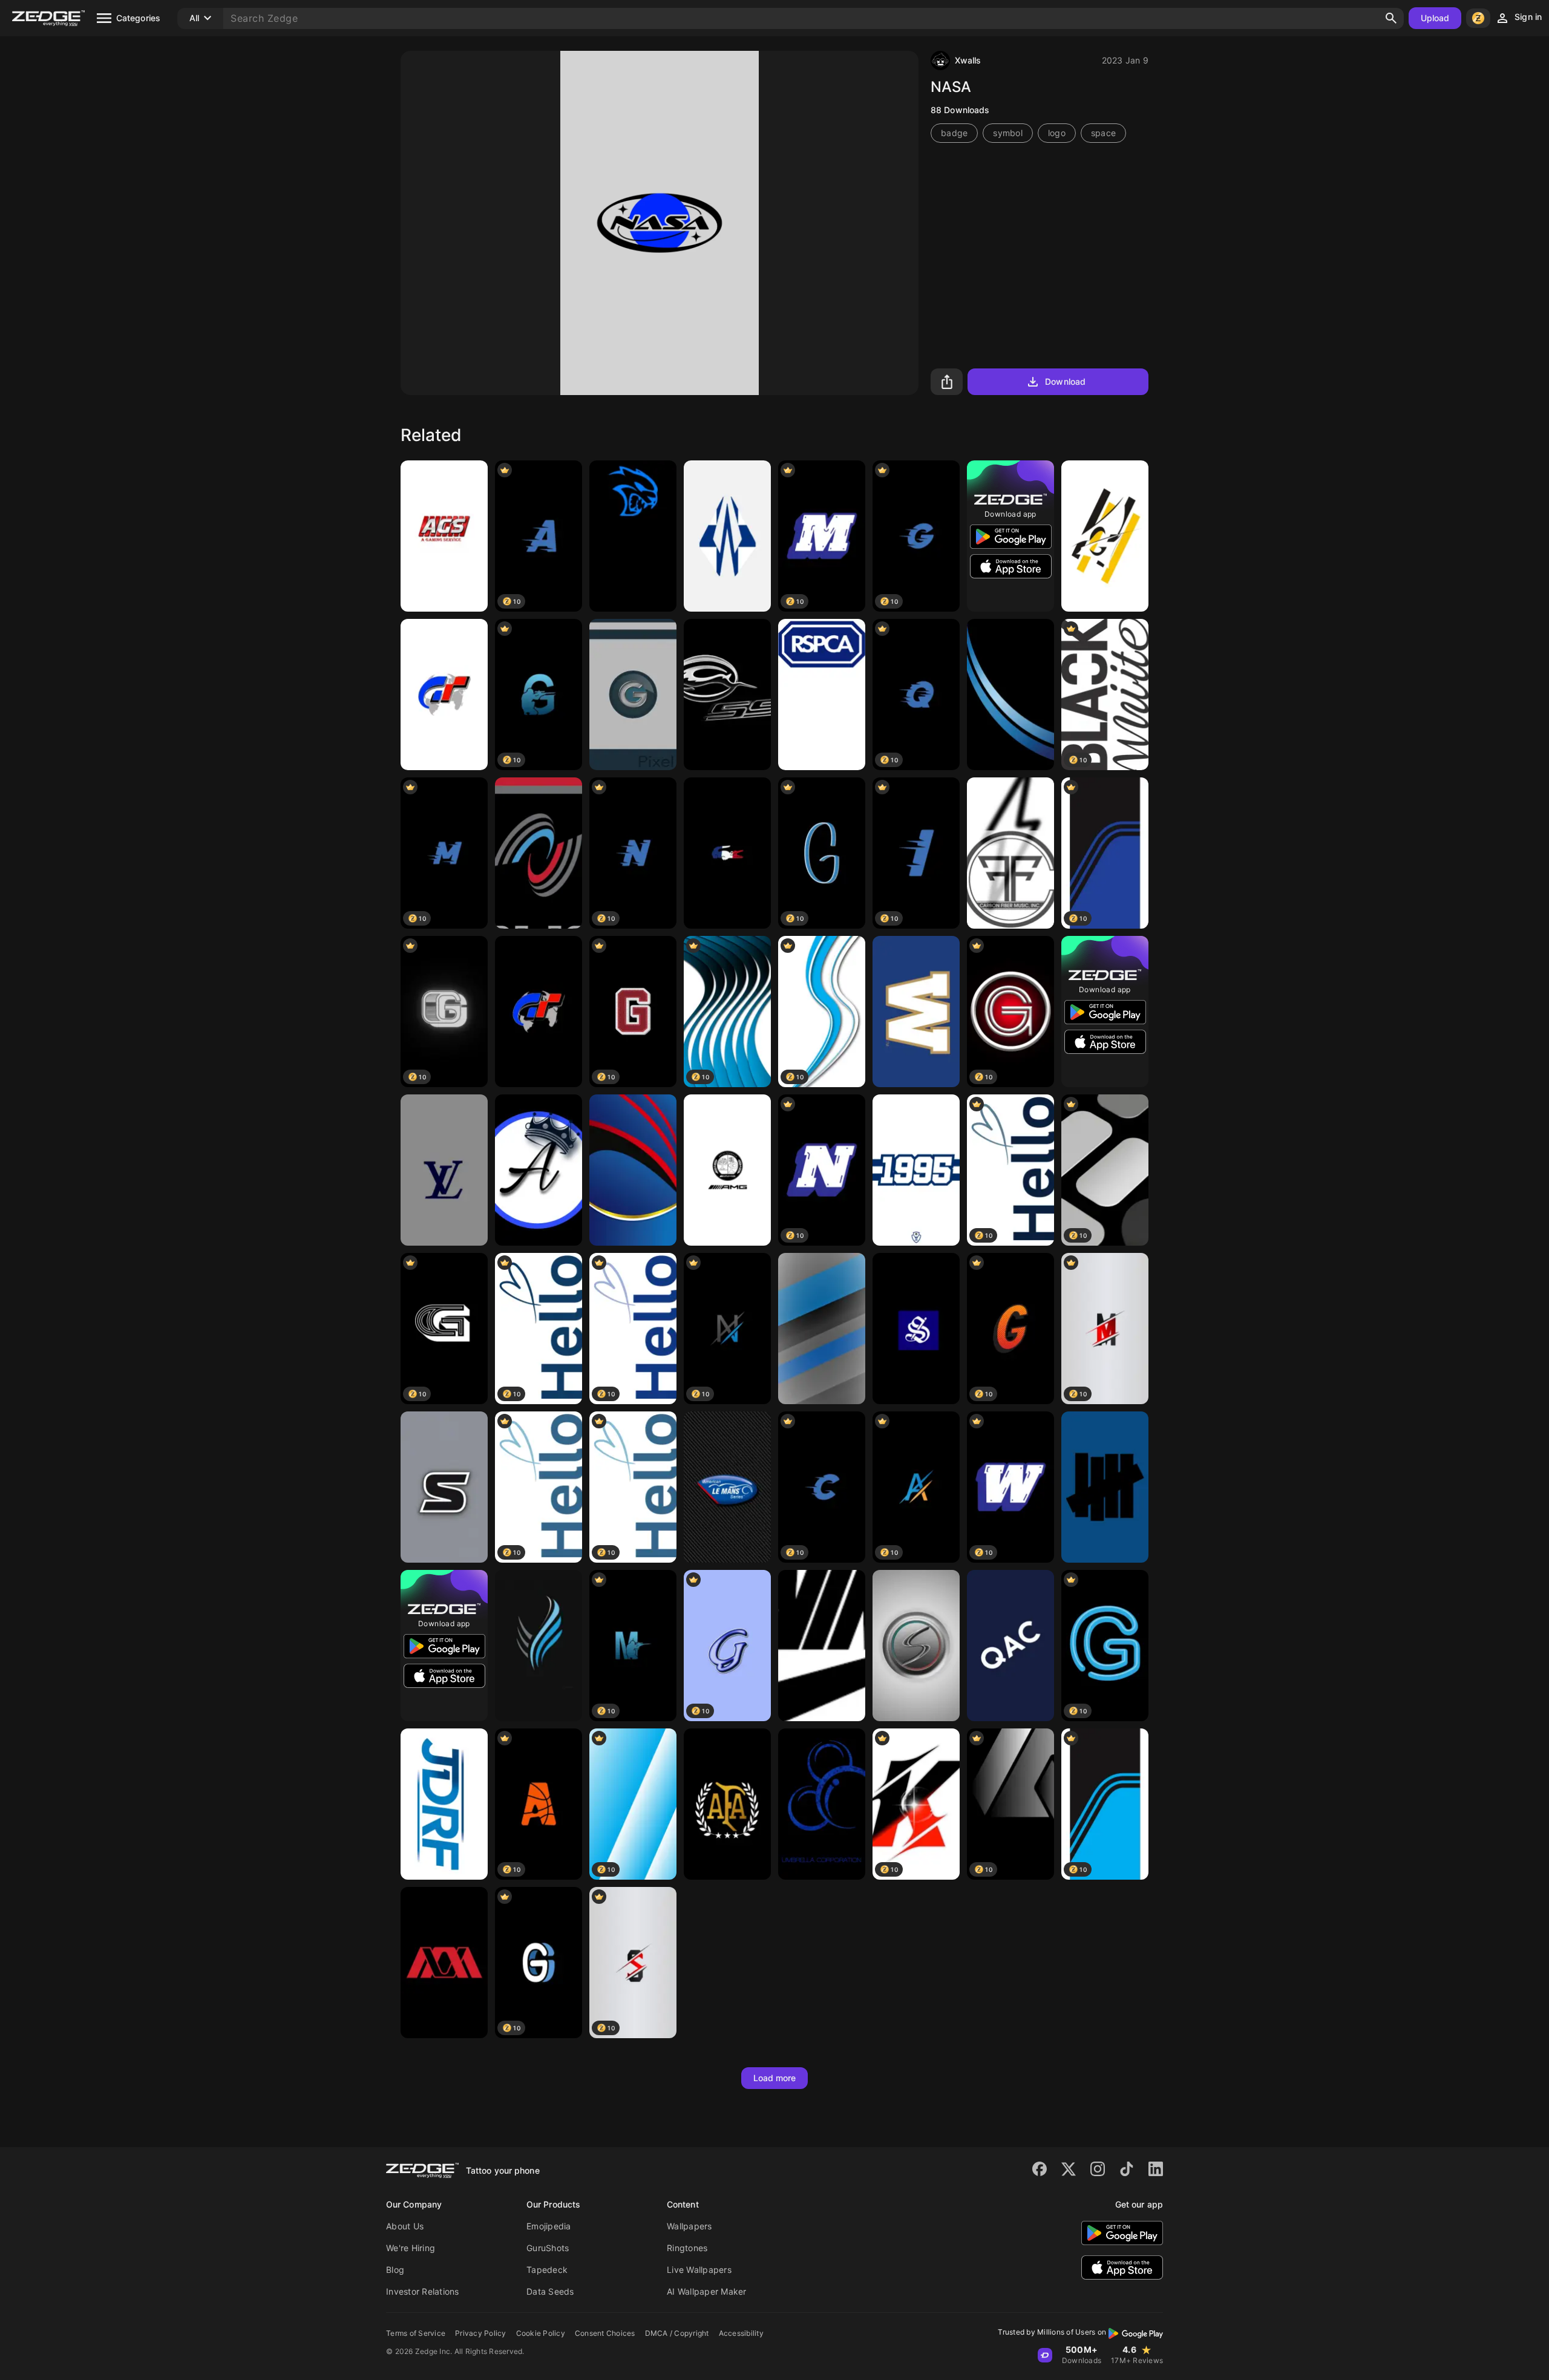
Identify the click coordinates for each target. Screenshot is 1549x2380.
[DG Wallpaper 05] (916, 1170)
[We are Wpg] (916, 1012)
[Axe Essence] (539, 853)
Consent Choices (605, 2333)
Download (1065, 381)
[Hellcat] (633, 536)
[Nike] (822, 1646)
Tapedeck (547, 2270)
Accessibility (741, 2333)
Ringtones (687, 2248)
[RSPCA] (822, 695)
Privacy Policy (481, 2333)
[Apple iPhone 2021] (822, 1329)
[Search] (1391, 18)
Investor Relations (423, 2291)
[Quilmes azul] (1010, 1646)
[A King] (539, 1170)
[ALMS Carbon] (727, 1487)
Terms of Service (416, 2333)
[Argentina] (727, 1804)
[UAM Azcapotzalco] (444, 1963)
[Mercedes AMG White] (727, 1170)
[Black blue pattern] (1010, 695)
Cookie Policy (541, 2333)
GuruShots (548, 2248)
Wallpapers (689, 2226)
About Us (405, 2226)
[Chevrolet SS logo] (727, 695)
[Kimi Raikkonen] (727, 536)
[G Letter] (1105, 536)
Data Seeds (550, 2291)
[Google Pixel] (633, 695)
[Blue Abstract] (633, 1170)
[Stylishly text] (916, 1329)
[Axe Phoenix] (539, 1646)
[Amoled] (822, 1804)
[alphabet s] (444, 1487)
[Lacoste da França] (727, 853)
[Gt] (444, 695)
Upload (1435, 18)
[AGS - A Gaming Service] (444, 536)
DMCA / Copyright (677, 2333)
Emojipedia (549, 2226)
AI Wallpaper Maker (707, 2291)
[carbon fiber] (1010, 853)
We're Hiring (411, 2248)
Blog (395, 2270)
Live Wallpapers (699, 2270)
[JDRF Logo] (444, 1804)
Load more (775, 2078)
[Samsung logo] (916, 1646)
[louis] (444, 1170)
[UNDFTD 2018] (1105, 1487)
